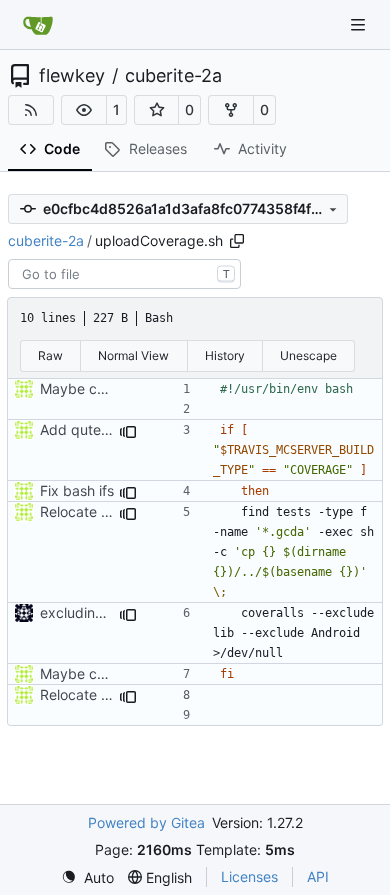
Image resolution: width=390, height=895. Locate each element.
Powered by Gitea (146, 822)
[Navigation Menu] (360, 24)
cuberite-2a (173, 76)
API (318, 876)
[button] (84, 110)
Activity (262, 148)
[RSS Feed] (31, 110)
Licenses (249, 876)
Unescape (308, 355)
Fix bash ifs (77, 490)
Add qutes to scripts (106, 429)
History (225, 355)
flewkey (72, 76)
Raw (50, 355)
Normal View (133, 355)
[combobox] (124, 274)
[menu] (87, 877)
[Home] (38, 25)
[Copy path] (237, 241)
